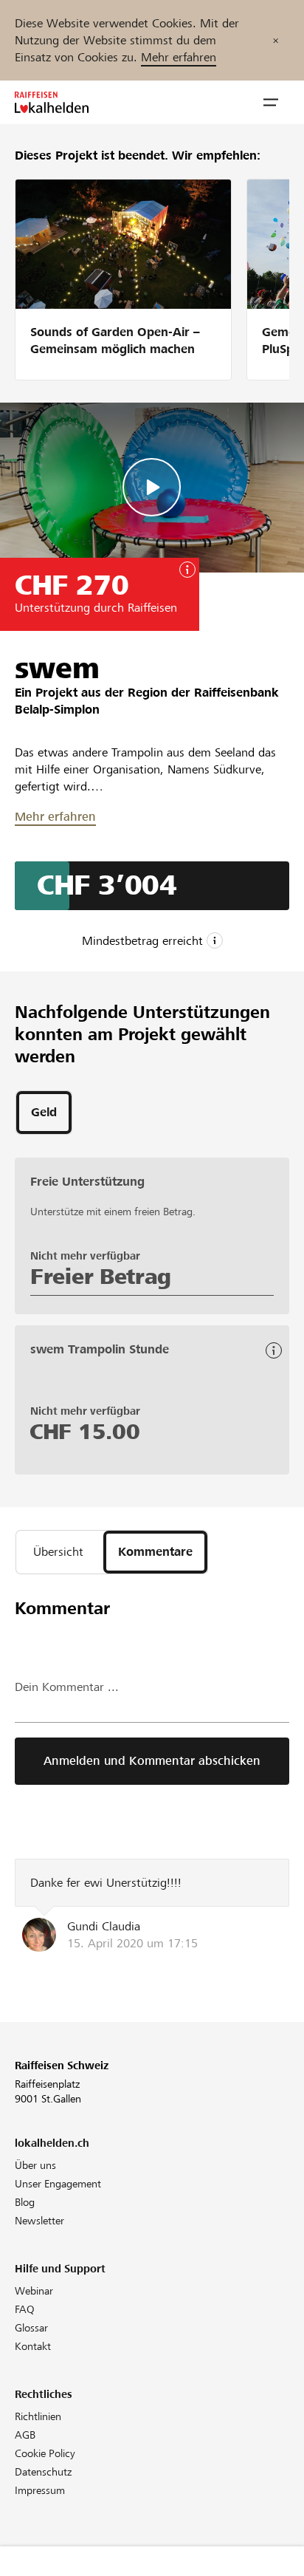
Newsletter (39, 2221)
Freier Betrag (101, 1277)
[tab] (44, 1113)
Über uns (35, 2165)
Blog (25, 2202)
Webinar (34, 2291)
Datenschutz (43, 2472)
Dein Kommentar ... (67, 1687)
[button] (271, 103)
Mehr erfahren (179, 57)
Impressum (40, 2490)
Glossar (31, 2328)
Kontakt (33, 2346)
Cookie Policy (45, 2453)
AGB (25, 2435)
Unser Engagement (58, 2184)
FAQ (25, 2309)
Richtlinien (38, 2416)
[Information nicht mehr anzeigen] (276, 40)
